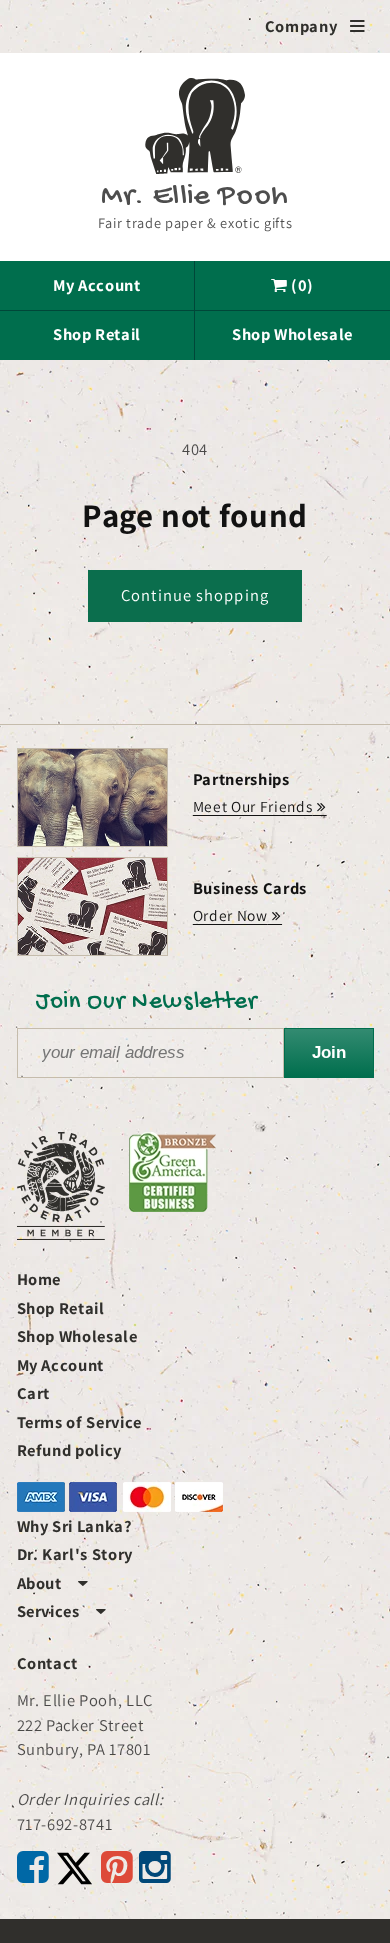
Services (62, 1611)
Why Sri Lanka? (75, 1526)
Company (315, 26)
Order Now (230, 915)
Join (329, 1052)
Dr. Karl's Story (75, 1554)
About (53, 1583)
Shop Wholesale (292, 334)
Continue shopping (195, 595)
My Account (97, 285)
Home (39, 1279)
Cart (34, 1393)
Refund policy (70, 1450)
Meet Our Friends (253, 806)
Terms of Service (80, 1422)
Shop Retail (97, 334)
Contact (48, 1663)
